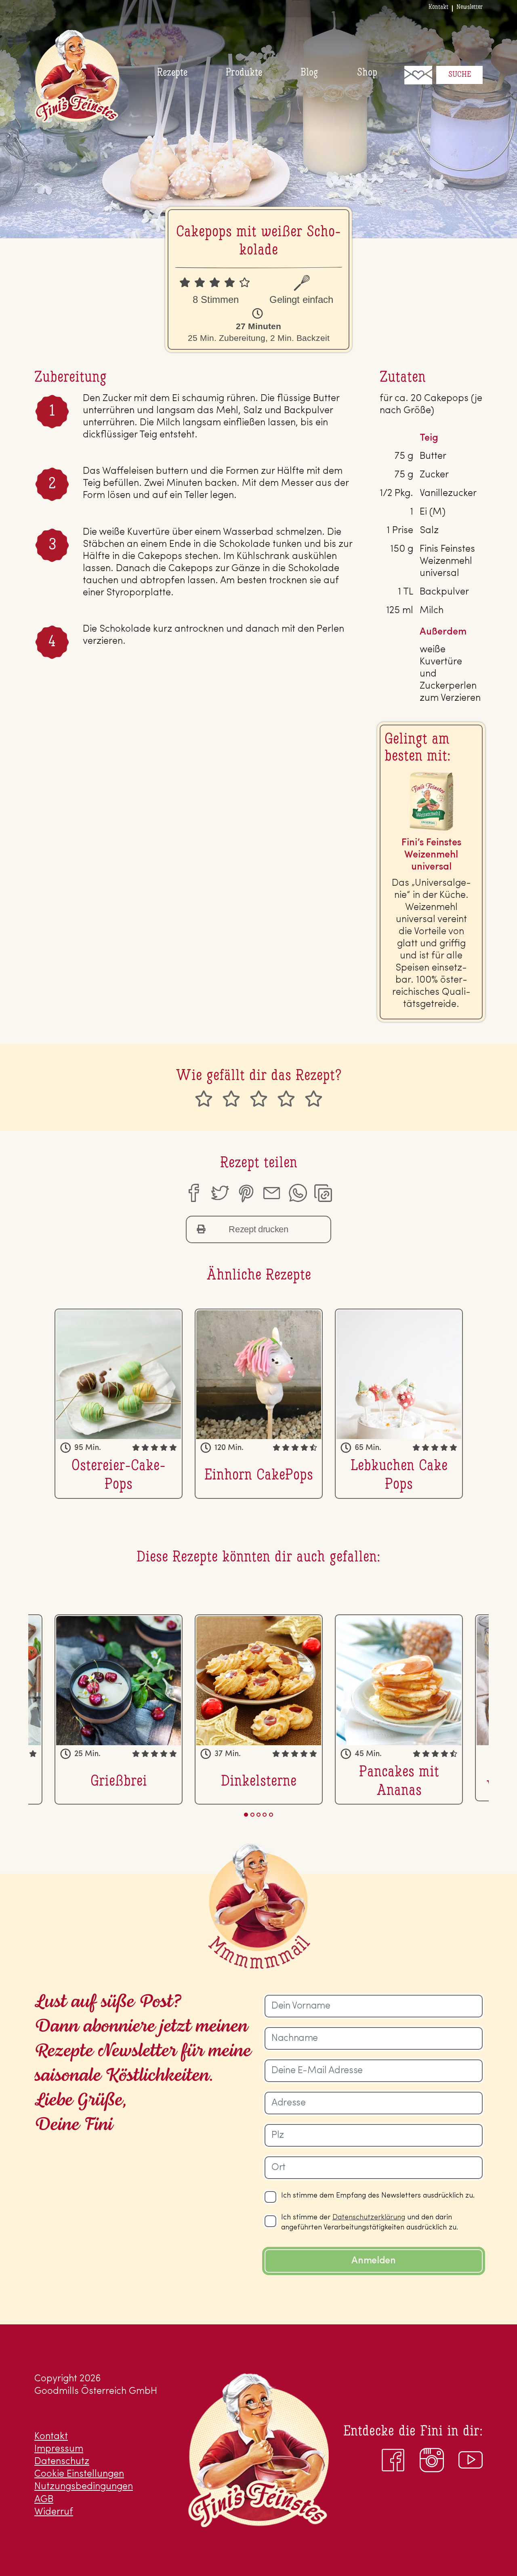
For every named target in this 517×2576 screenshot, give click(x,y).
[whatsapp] (298, 1193)
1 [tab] (246, 1815)
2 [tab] (252, 1815)
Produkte (244, 73)
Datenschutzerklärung (369, 2218)
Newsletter (470, 7)
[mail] (271, 1193)
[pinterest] (246, 1193)
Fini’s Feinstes (77, 76)
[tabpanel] (119, 1404)
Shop (367, 73)
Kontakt (438, 7)
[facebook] (193, 1193)
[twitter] (219, 1193)
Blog (309, 73)
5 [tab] (271, 1815)
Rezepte (172, 73)
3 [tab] (258, 1815)
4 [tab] (265, 1815)
